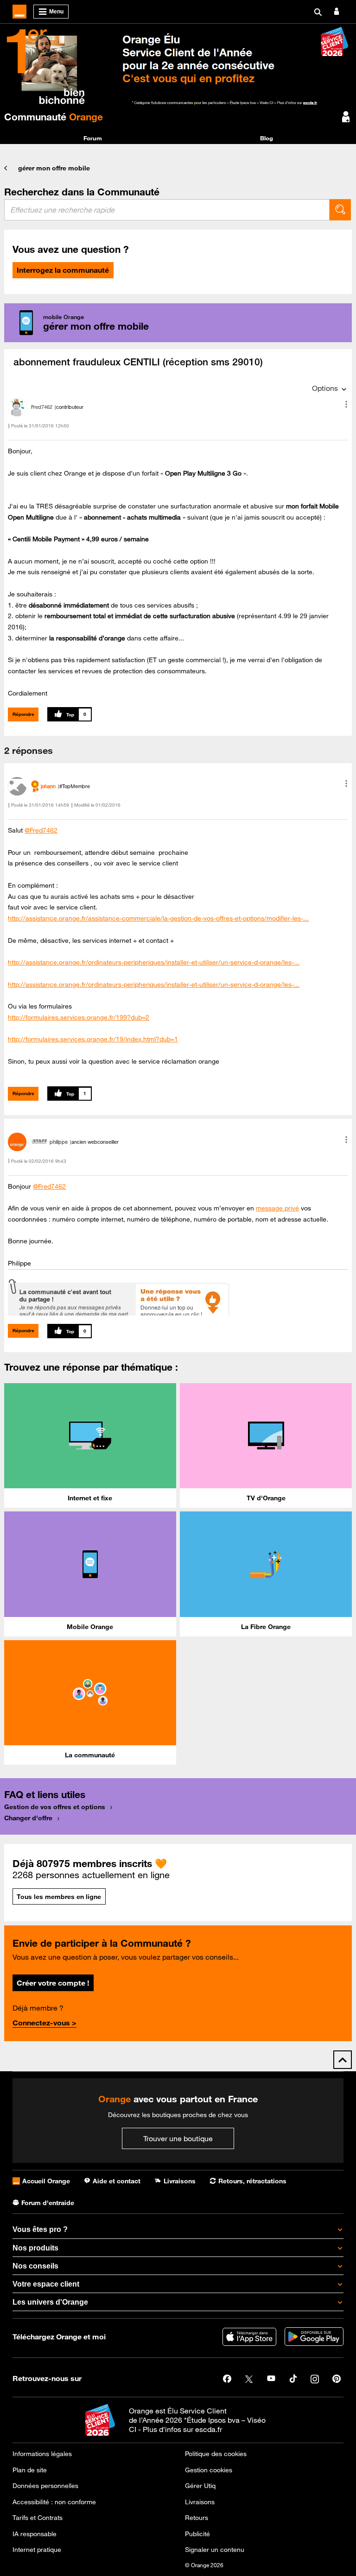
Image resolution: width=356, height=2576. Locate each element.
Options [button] (325, 388)
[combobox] (167, 210)
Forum (93, 138)
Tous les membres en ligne (59, 1897)
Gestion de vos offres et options (55, 1807)
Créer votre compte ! (53, 1983)
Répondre (23, 714)
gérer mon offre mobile (54, 168)
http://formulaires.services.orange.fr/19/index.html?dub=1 (93, 1039)
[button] (346, 404)
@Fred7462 (41, 830)
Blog (267, 138)
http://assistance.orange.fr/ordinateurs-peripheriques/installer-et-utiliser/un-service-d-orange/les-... (154, 962)
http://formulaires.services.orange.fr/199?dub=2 (79, 1017)
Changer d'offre (28, 1818)
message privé (277, 1208)
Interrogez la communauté (63, 270)
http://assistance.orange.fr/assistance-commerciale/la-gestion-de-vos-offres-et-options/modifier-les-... (158, 918)
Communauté (54, 117)
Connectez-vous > (44, 2023)
